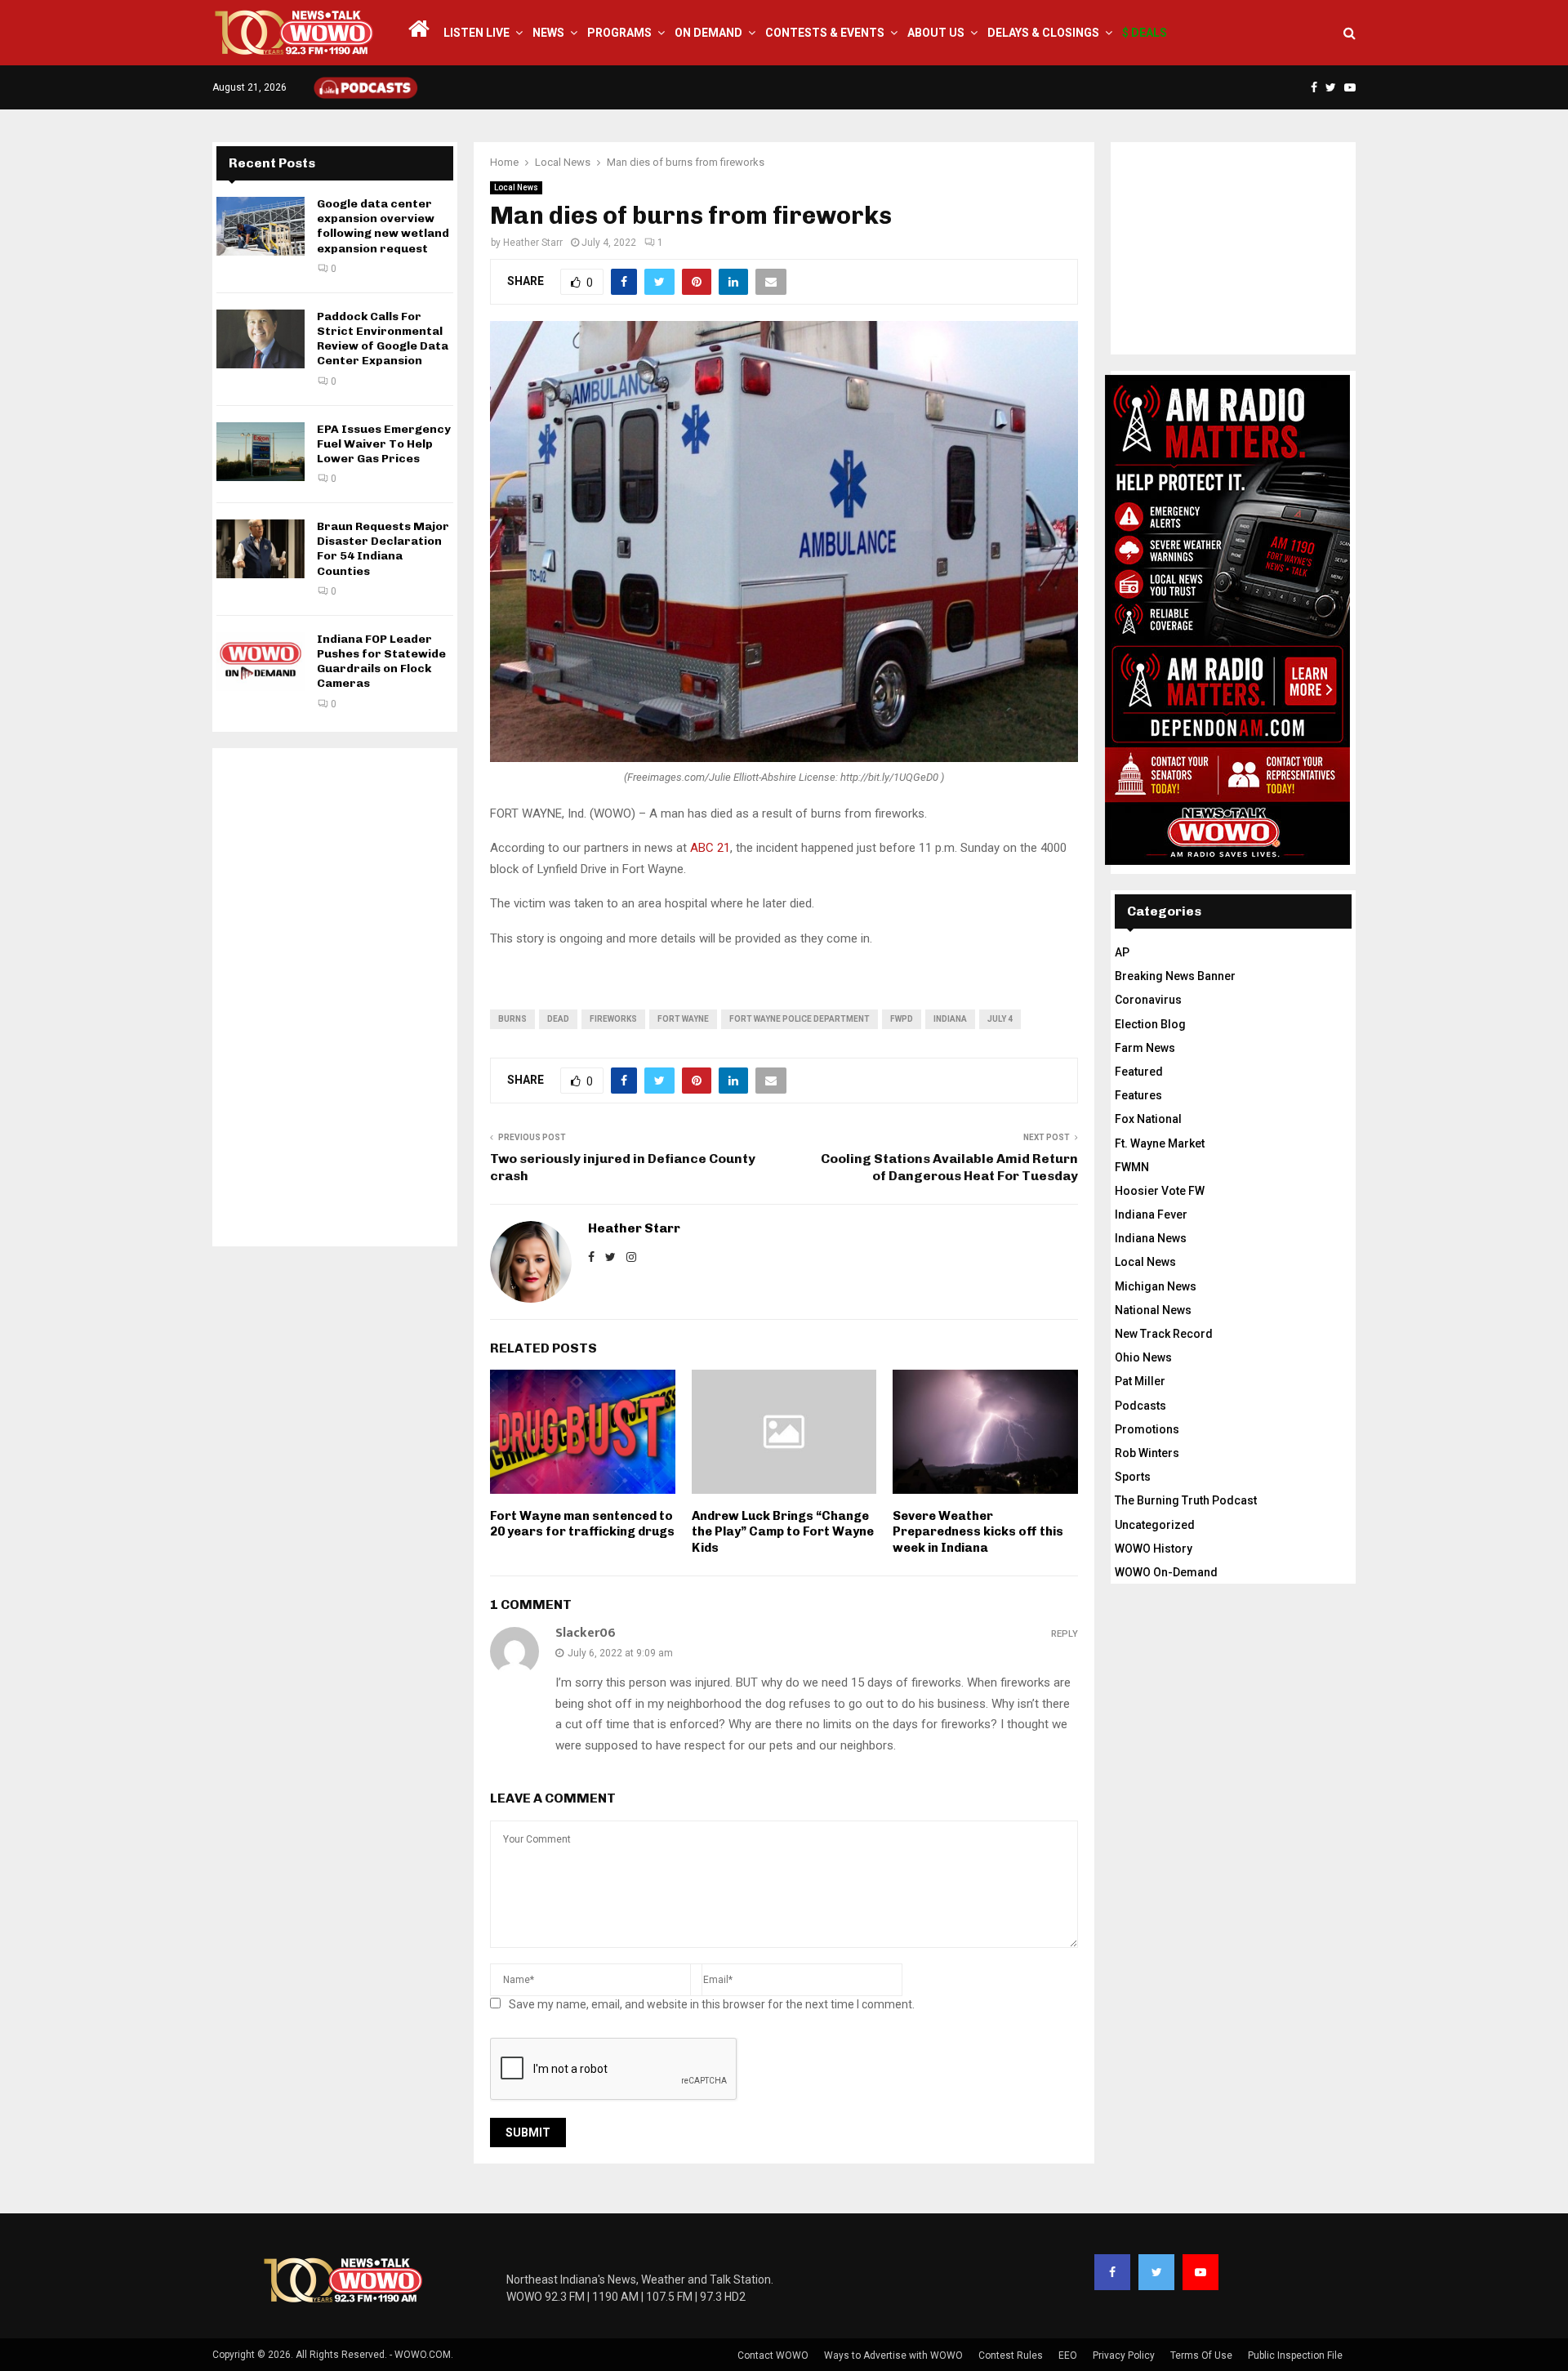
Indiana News (1151, 1238)
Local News (516, 187)
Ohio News (1143, 1357)
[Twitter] (1156, 2272)
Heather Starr (533, 243)
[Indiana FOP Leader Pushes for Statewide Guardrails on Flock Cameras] (261, 662)
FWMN (1132, 1167)
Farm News (1145, 1048)
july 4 (1000, 1019)
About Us (936, 33)
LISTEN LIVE (477, 33)
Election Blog (1150, 1024)
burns (512, 1019)
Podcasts (1140, 1406)
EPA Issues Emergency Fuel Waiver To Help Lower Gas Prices (384, 444)
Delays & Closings (1043, 33)
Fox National (1148, 1119)
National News (1153, 1310)
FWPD (902, 1019)
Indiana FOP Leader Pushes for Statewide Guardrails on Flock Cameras (381, 662)
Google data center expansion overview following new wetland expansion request (383, 226)
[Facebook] (1112, 2272)
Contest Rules (1011, 2355)
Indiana (950, 1019)
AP (1122, 952)
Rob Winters (1147, 1453)
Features (1138, 1095)
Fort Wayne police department (800, 1019)
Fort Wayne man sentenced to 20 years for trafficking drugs (582, 1524)
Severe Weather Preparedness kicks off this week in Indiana (978, 1532)
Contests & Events (825, 33)
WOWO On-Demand (1166, 1572)
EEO (1068, 2355)
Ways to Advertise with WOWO (893, 2355)
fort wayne (683, 1019)
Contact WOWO (773, 2355)
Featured (1139, 1072)
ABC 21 (710, 848)
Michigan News (1156, 1286)
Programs (619, 33)
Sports (1133, 1477)
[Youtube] (1200, 2272)
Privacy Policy (1124, 2355)
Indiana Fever (1151, 1214)
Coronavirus (1148, 1000)
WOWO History (1154, 1549)
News (548, 33)
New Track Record (1164, 1334)
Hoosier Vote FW (1160, 1191)
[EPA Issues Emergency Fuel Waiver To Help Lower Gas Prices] (261, 452)
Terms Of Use (1201, 2355)
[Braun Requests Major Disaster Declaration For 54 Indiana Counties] (261, 549)
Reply (1065, 1634)
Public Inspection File (1295, 2355)
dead (558, 1019)
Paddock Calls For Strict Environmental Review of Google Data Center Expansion (383, 339)
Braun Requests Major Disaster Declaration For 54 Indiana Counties (383, 549)
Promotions (1147, 1429)
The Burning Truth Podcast (1186, 1500)
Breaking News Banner (1175, 976)
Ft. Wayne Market (1160, 1143)
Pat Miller (1140, 1381)
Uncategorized (1155, 1525)
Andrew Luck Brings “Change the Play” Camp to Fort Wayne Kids (783, 1532)
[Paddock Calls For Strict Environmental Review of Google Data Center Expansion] (261, 339)
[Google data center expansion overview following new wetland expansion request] (261, 226)
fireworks (613, 1019)
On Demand (708, 33)
